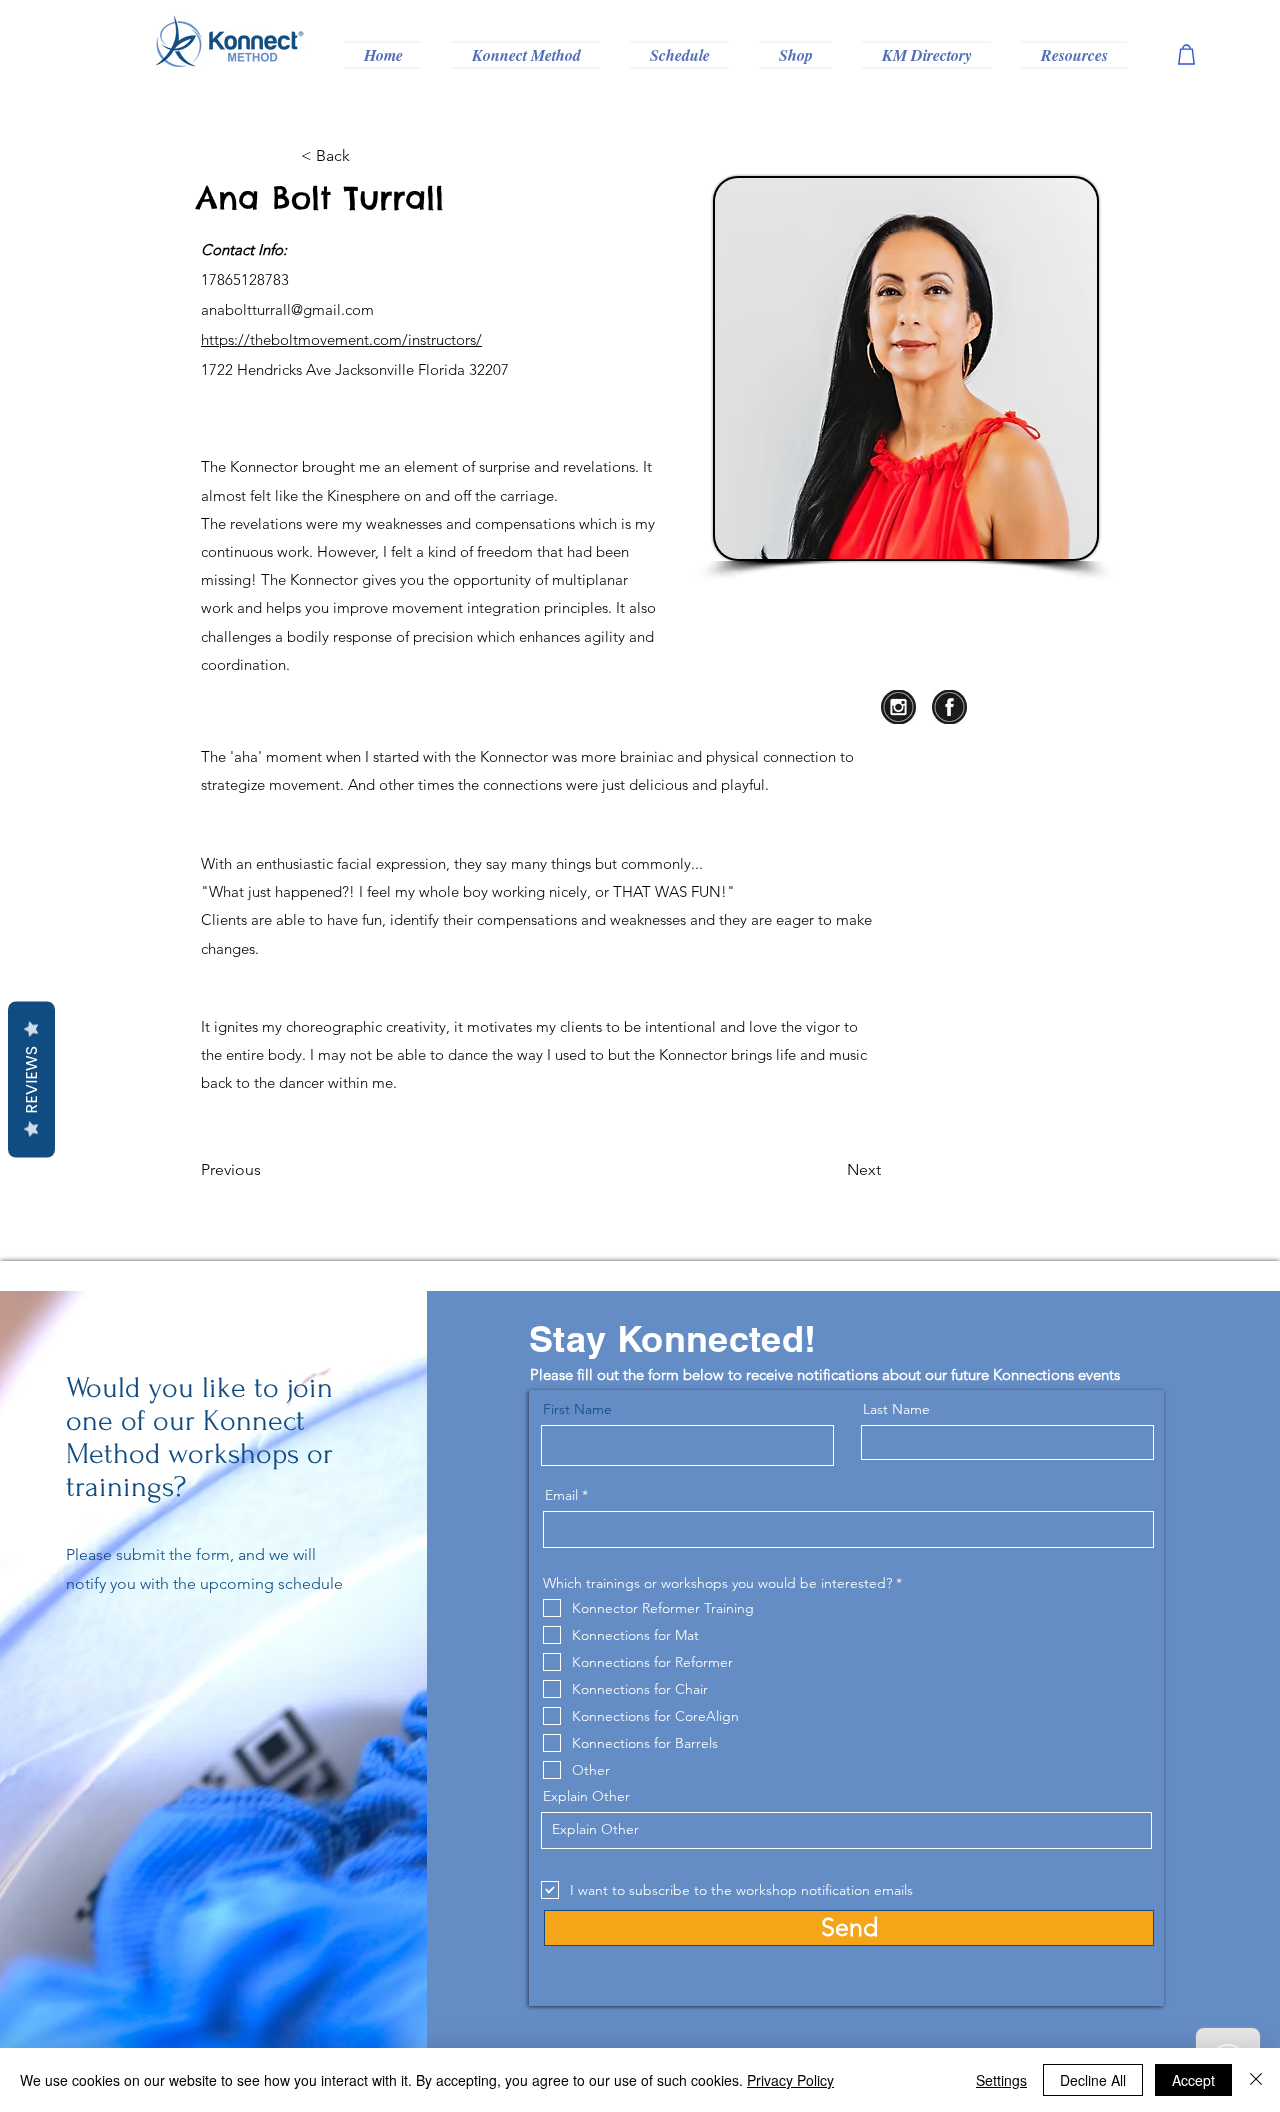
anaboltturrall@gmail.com (287, 309)
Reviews (31, 1080)
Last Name (896, 1409)
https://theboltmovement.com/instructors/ (341, 339)
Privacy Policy (790, 2080)
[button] (526, 55)
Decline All (1093, 2080)
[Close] (1256, 2080)
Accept (1193, 2080)
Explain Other (586, 1796)
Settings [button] (1001, 2080)
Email (561, 1495)
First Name (577, 1409)
